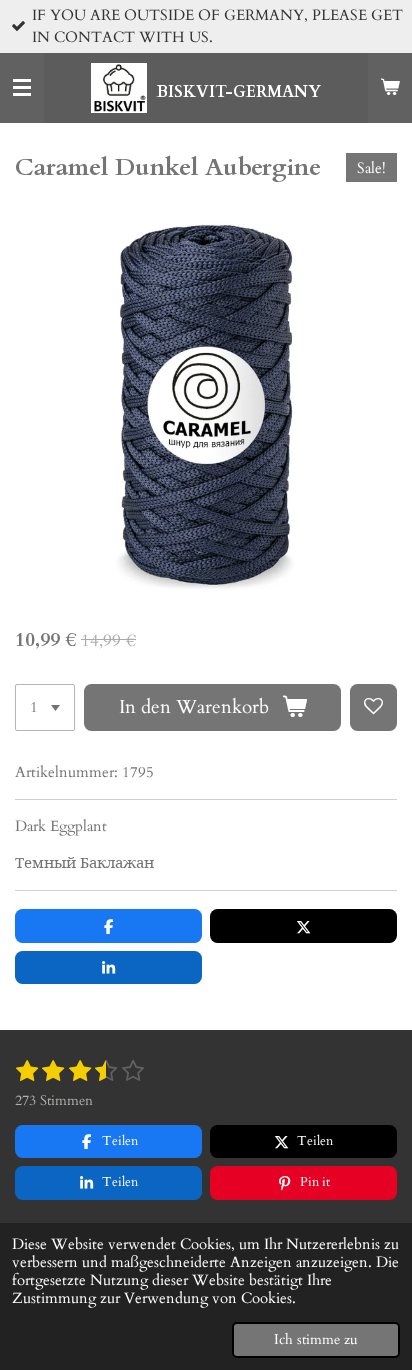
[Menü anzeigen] (22, 88)
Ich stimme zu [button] (316, 1340)
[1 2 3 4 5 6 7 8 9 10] (45, 707)
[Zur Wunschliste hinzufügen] (373, 707)
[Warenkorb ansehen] (390, 88)
